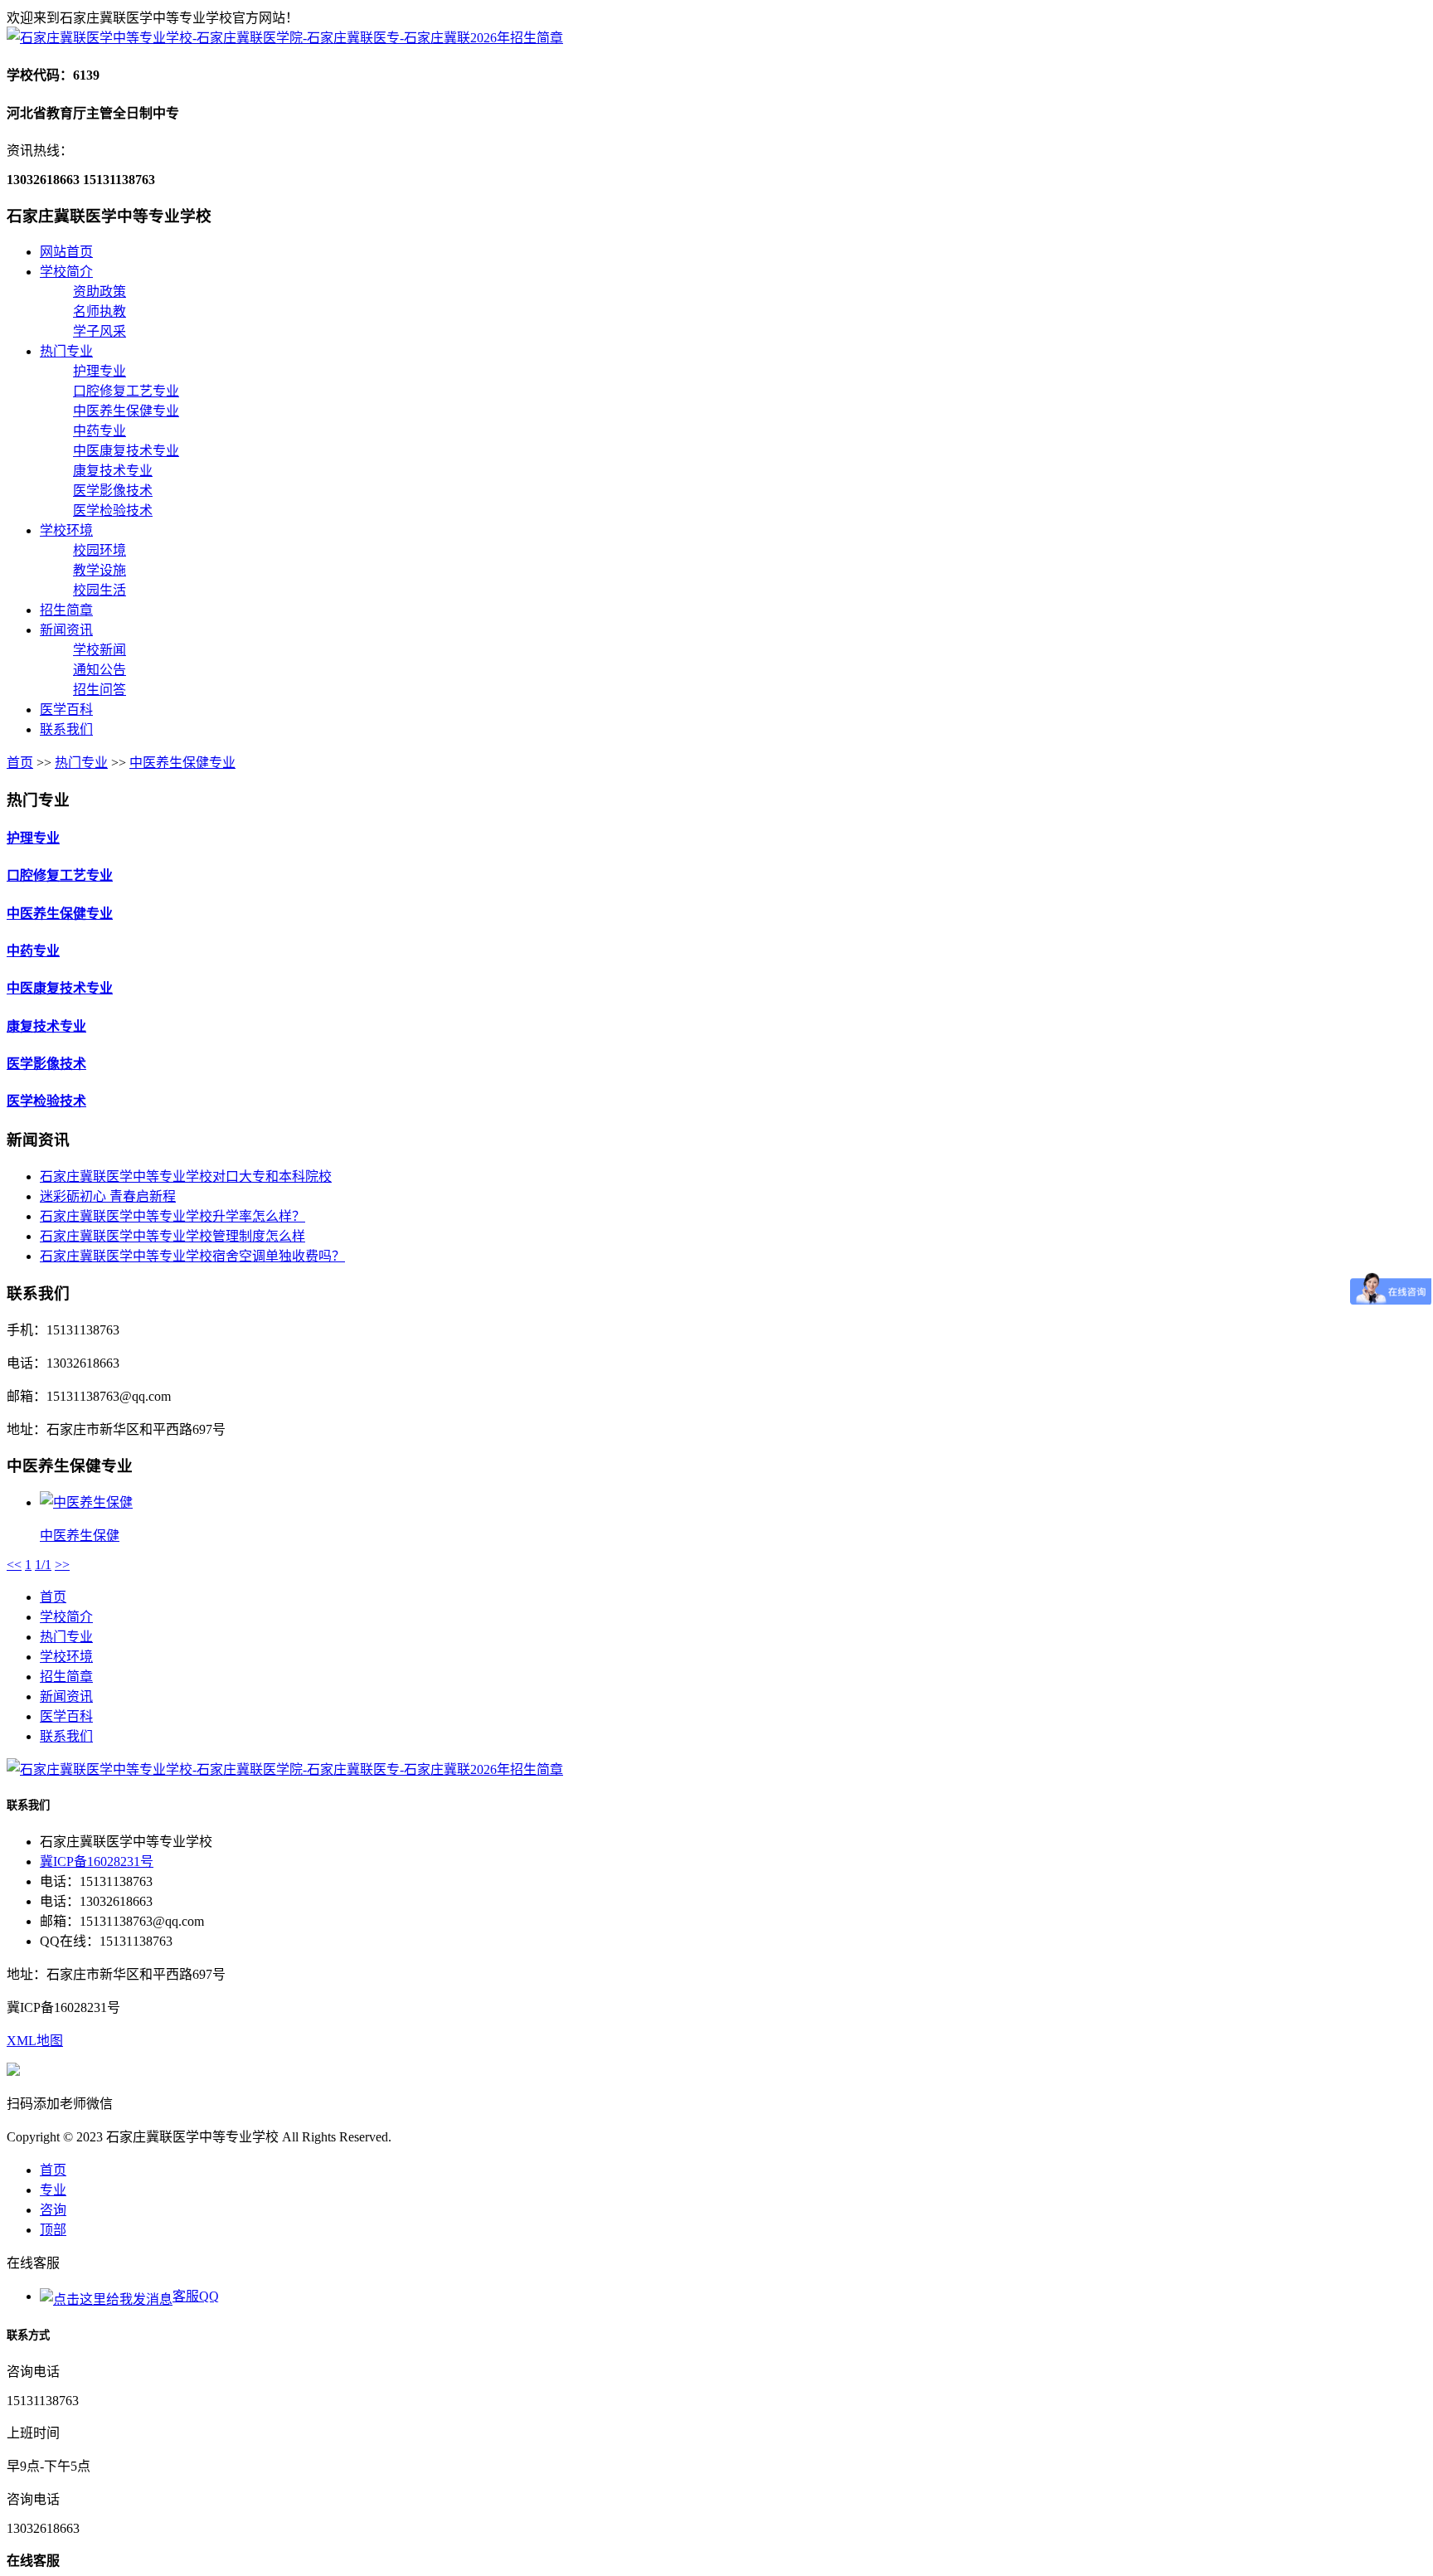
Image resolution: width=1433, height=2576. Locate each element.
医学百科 (66, 710)
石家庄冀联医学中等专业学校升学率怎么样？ (172, 1216)
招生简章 (66, 610)
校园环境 (100, 550)
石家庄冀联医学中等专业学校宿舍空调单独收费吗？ (192, 1256)
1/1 (43, 1565)
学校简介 (66, 272)
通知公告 (100, 670)
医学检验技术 (113, 510)
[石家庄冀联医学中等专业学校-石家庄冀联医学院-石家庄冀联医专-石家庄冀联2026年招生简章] (285, 38)
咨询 (53, 2210)
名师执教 (100, 311)
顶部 (53, 2230)
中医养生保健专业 (126, 411)
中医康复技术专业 (126, 451)
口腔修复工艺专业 (126, 391)
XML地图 (35, 2041)
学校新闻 (100, 650)
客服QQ (196, 2296)
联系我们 (66, 729)
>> (62, 1565)
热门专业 (66, 351)
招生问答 (100, 690)
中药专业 (100, 431)
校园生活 (100, 590)
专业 (53, 2190)
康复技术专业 (113, 471)
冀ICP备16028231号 (97, 1862)
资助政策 (100, 292)
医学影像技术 (113, 491)
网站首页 (66, 252)
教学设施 (100, 570)
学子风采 (100, 331)
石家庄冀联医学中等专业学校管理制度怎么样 (172, 1236)
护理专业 (100, 371)
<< (14, 1565)
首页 (20, 763)
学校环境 (66, 530)
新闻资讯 (66, 630)
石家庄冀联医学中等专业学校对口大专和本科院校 (186, 1176)
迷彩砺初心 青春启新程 (108, 1196)
